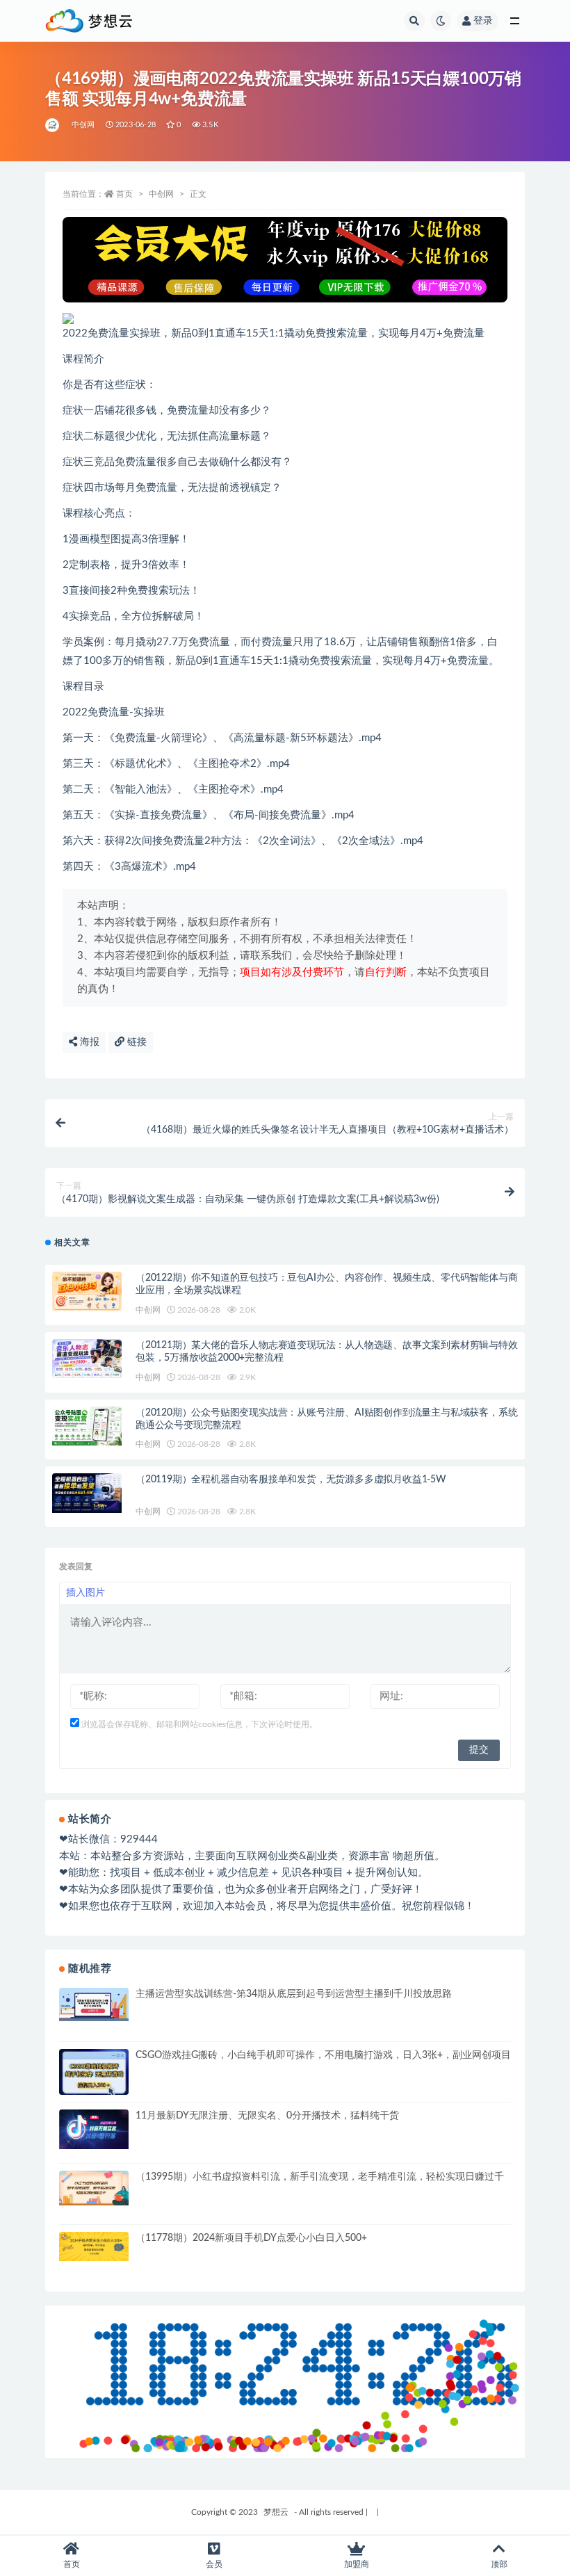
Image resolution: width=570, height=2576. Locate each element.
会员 (214, 2564)
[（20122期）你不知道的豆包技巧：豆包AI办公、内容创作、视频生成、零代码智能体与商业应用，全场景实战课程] (87, 1291)
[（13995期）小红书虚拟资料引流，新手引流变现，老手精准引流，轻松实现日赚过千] (94, 2188)
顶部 (499, 2564)
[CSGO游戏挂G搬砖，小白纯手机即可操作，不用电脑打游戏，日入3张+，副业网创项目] (94, 2074)
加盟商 (357, 2564)
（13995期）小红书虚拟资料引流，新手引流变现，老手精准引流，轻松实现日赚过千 (320, 2177)
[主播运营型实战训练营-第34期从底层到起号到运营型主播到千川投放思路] (94, 2004)
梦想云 (276, 2512)
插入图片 (85, 1593)
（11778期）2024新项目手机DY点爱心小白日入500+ (251, 2238)
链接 (136, 1042)
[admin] (53, 125)
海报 (88, 1042)
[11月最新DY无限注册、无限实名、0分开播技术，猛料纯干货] (94, 2129)
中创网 (83, 125)
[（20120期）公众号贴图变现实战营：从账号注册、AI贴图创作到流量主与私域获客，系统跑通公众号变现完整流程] (87, 1426)
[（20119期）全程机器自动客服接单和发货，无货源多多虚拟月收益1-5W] (87, 1493)
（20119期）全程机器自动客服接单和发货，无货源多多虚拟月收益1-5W (291, 1480)
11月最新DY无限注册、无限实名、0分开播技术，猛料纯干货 (267, 2116)
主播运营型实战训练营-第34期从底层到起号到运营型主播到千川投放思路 (294, 1994)
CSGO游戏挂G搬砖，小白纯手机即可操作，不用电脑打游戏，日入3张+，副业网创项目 (323, 2055)
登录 (483, 21)
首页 (124, 194)
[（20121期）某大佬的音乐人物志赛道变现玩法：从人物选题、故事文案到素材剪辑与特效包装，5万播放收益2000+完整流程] (87, 1359)
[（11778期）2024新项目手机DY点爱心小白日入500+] (94, 2247)
